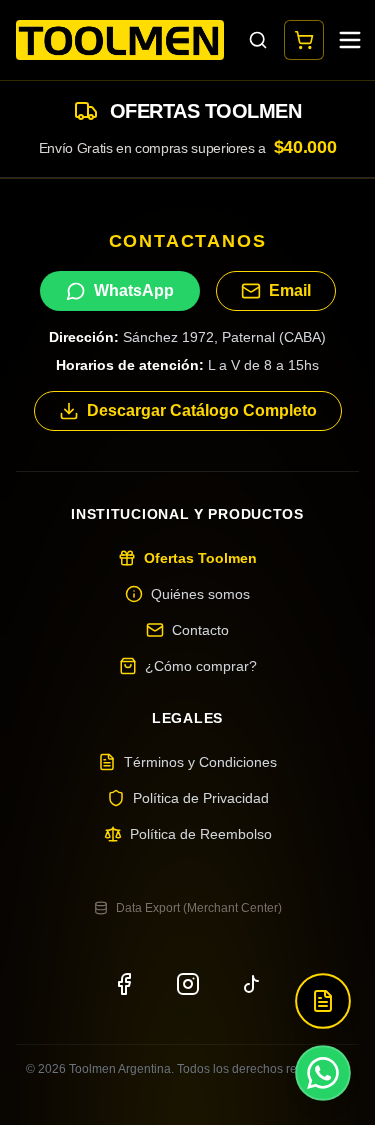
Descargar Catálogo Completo (202, 410)
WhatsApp (134, 290)
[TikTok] (252, 984)
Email (290, 290)
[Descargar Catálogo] (323, 1001)
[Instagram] (188, 984)
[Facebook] (124, 984)
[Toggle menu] (350, 40)
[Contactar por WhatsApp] (323, 1073)
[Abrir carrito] (304, 40)
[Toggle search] (258, 40)
